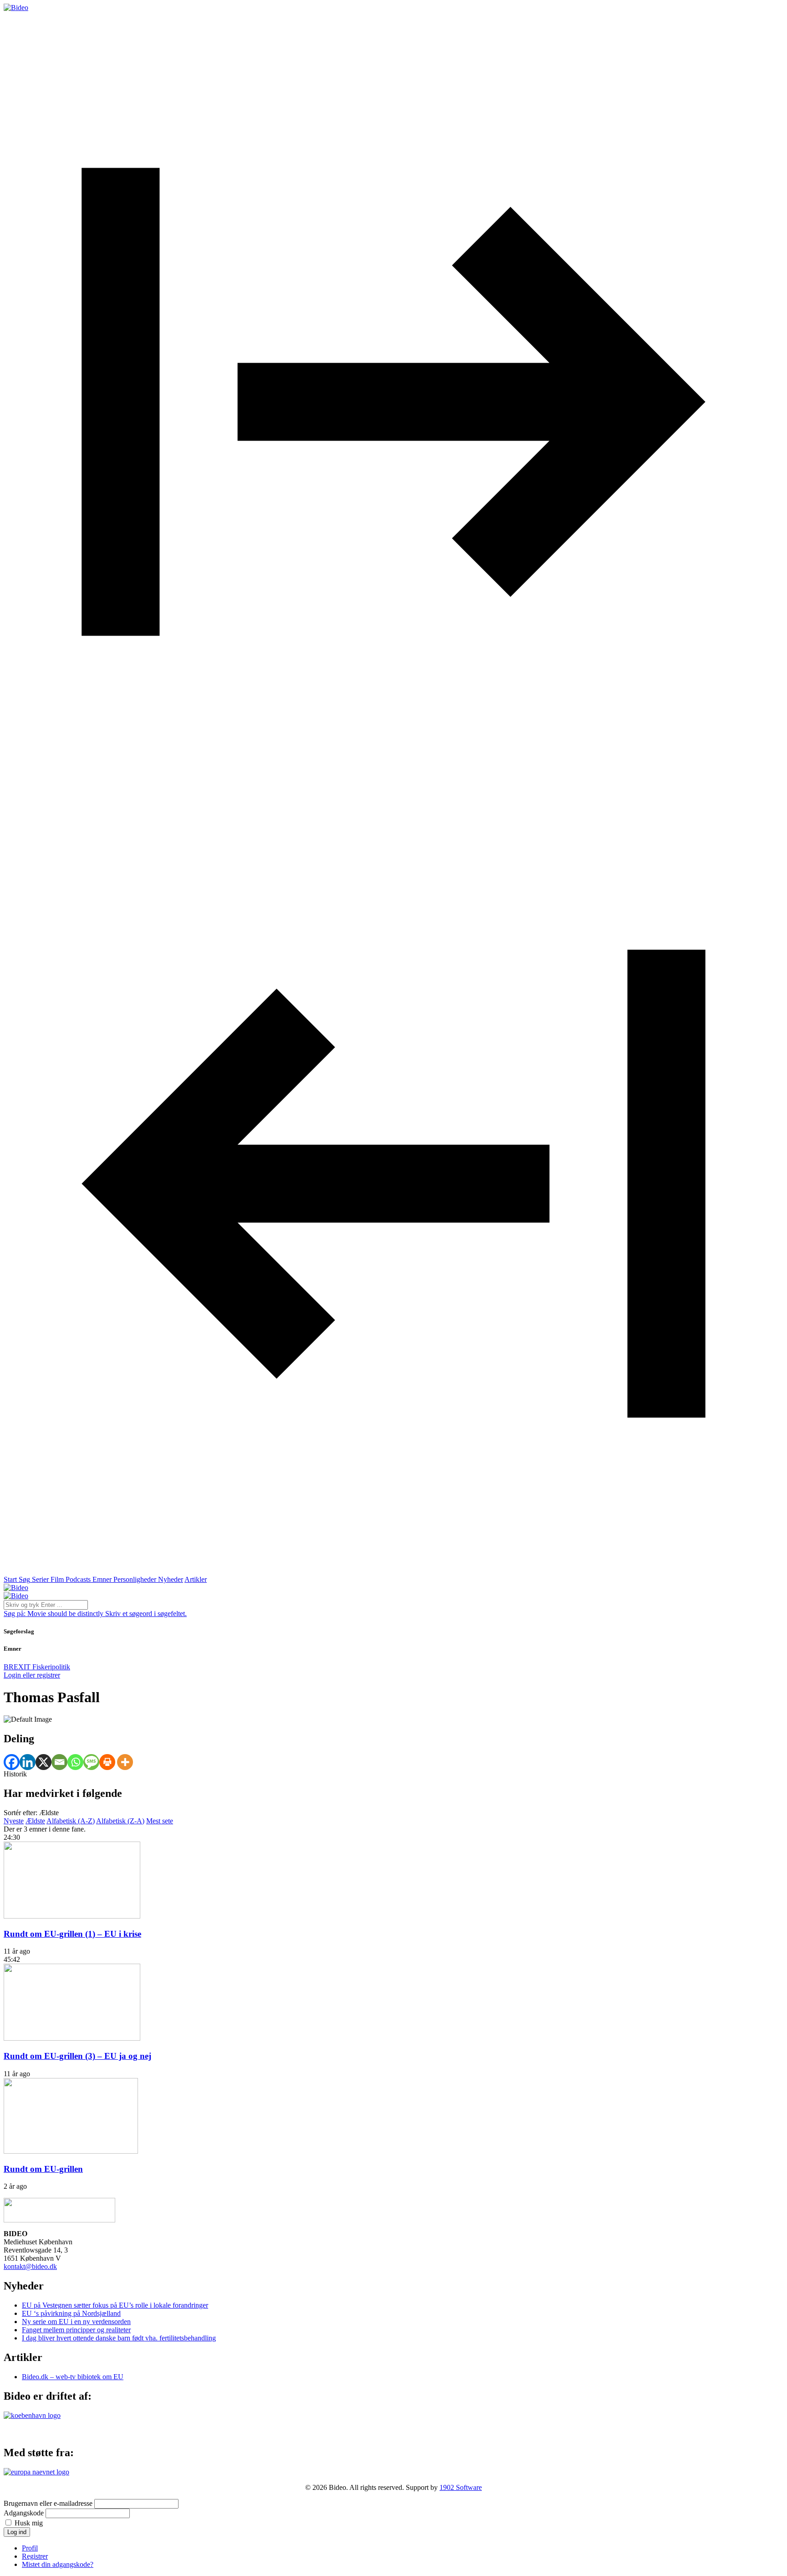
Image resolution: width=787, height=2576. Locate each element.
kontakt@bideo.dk (30, 2266)
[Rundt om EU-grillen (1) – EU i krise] (72, 1916)
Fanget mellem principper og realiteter (76, 2330)
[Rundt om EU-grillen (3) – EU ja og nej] (72, 2038)
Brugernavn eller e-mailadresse (48, 2503)
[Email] (59, 1762)
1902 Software (461, 2487)
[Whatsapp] (75, 1762)
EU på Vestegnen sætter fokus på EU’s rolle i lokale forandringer (115, 2305)
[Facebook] (12, 1762)
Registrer (35, 2556)
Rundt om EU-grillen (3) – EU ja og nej (77, 2056)
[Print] (107, 1762)
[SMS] (91, 1762)
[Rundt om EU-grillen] (71, 2151)
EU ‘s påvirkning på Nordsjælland (71, 2313)
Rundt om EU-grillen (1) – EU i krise (72, 1934)
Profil (30, 2548)
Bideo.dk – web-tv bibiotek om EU (73, 2377)
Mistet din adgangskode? (58, 2564)
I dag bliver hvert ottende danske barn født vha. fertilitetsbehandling (119, 2338)
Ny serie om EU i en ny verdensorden (76, 2322)
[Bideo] (16, 8)
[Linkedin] (28, 1762)
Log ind (17, 2532)
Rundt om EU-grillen (43, 2169)
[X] (43, 1762)
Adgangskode (24, 2513)
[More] (125, 1762)
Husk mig (29, 2523)
